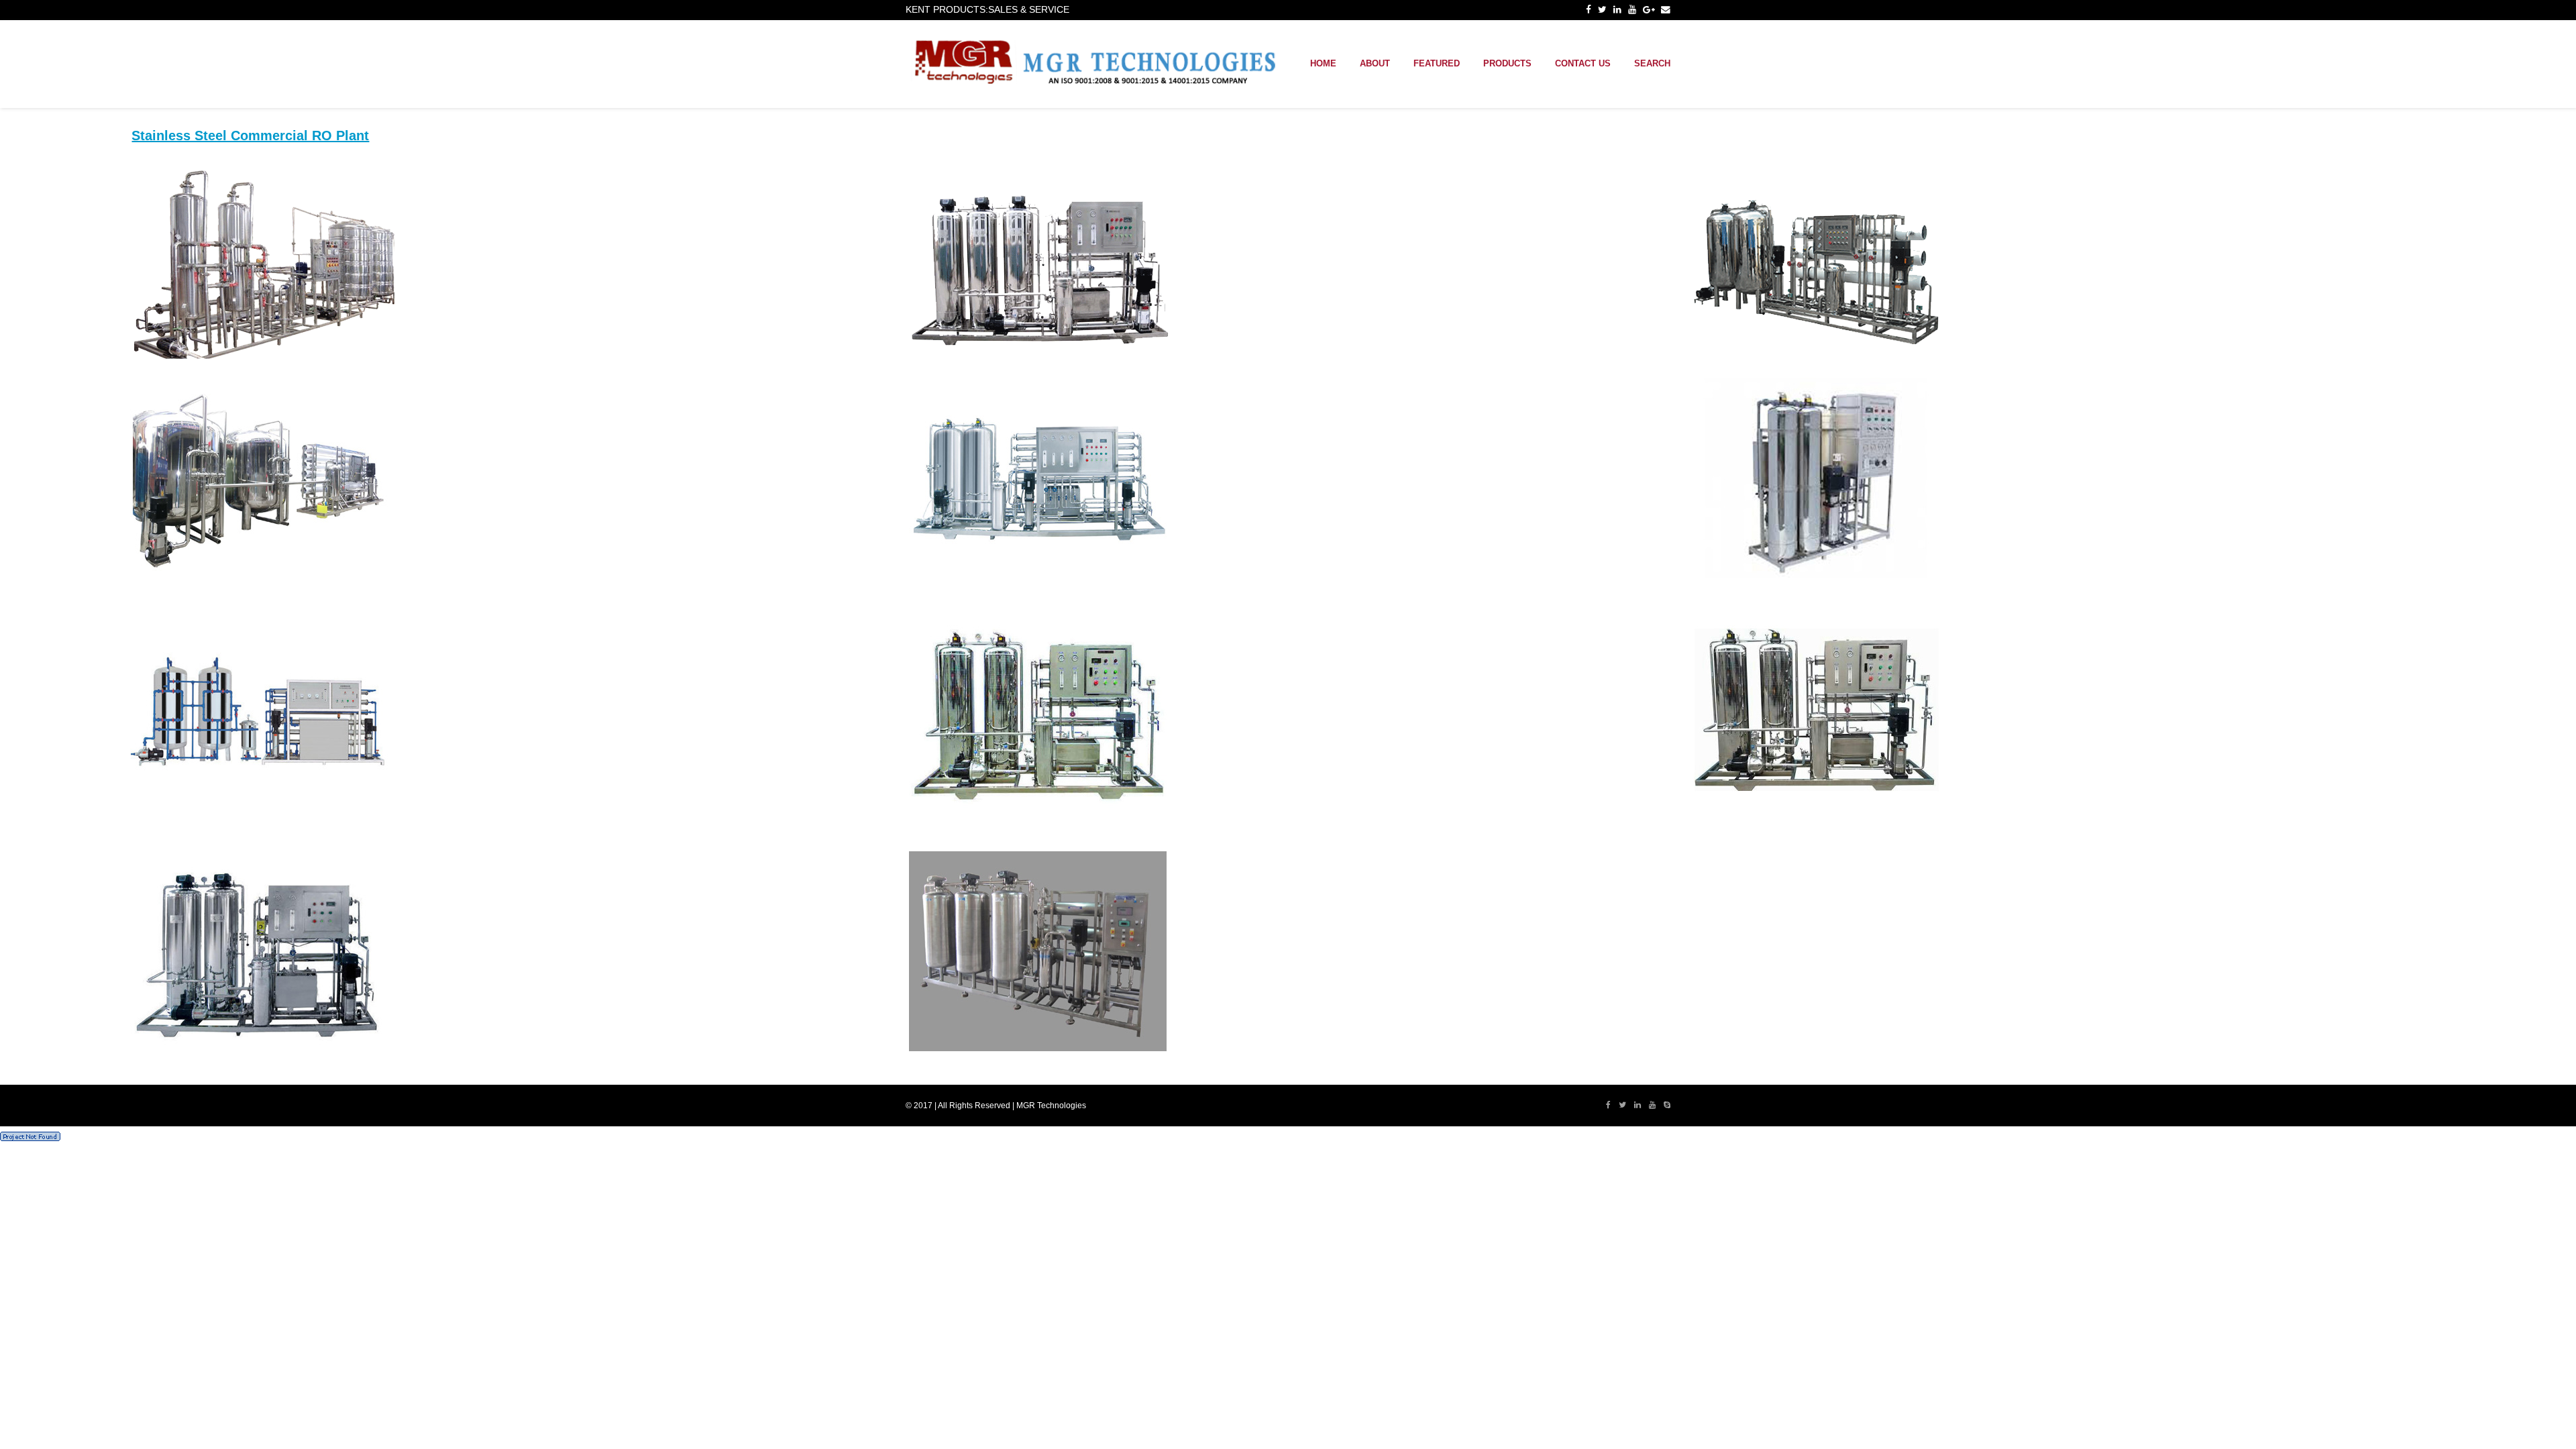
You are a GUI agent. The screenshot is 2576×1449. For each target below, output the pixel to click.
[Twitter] (1602, 10)
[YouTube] (1632, 10)
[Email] (1666, 10)
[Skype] (1667, 1106)
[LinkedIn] (1617, 10)
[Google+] (1649, 10)
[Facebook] (1589, 10)
